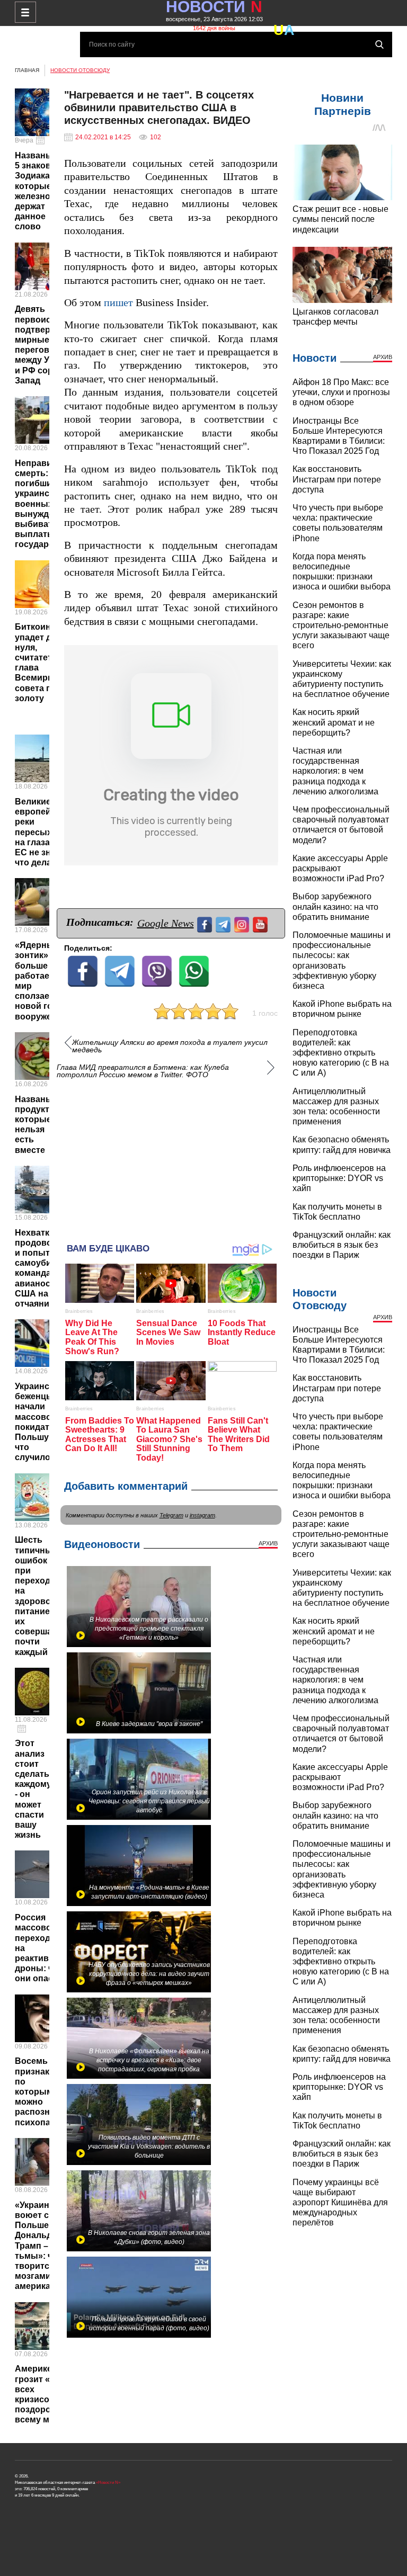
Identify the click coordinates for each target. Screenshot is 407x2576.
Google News (166, 923)
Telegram (171, 1515)
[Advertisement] (171, 1156)
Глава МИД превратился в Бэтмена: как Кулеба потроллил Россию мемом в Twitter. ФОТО (143, 1071)
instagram (202, 1515)
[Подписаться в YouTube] (262, 923)
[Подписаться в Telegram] (224, 923)
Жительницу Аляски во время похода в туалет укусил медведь (170, 1046)
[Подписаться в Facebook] (206, 923)
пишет (118, 303)
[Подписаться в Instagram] (243, 923)
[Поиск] (379, 44)
